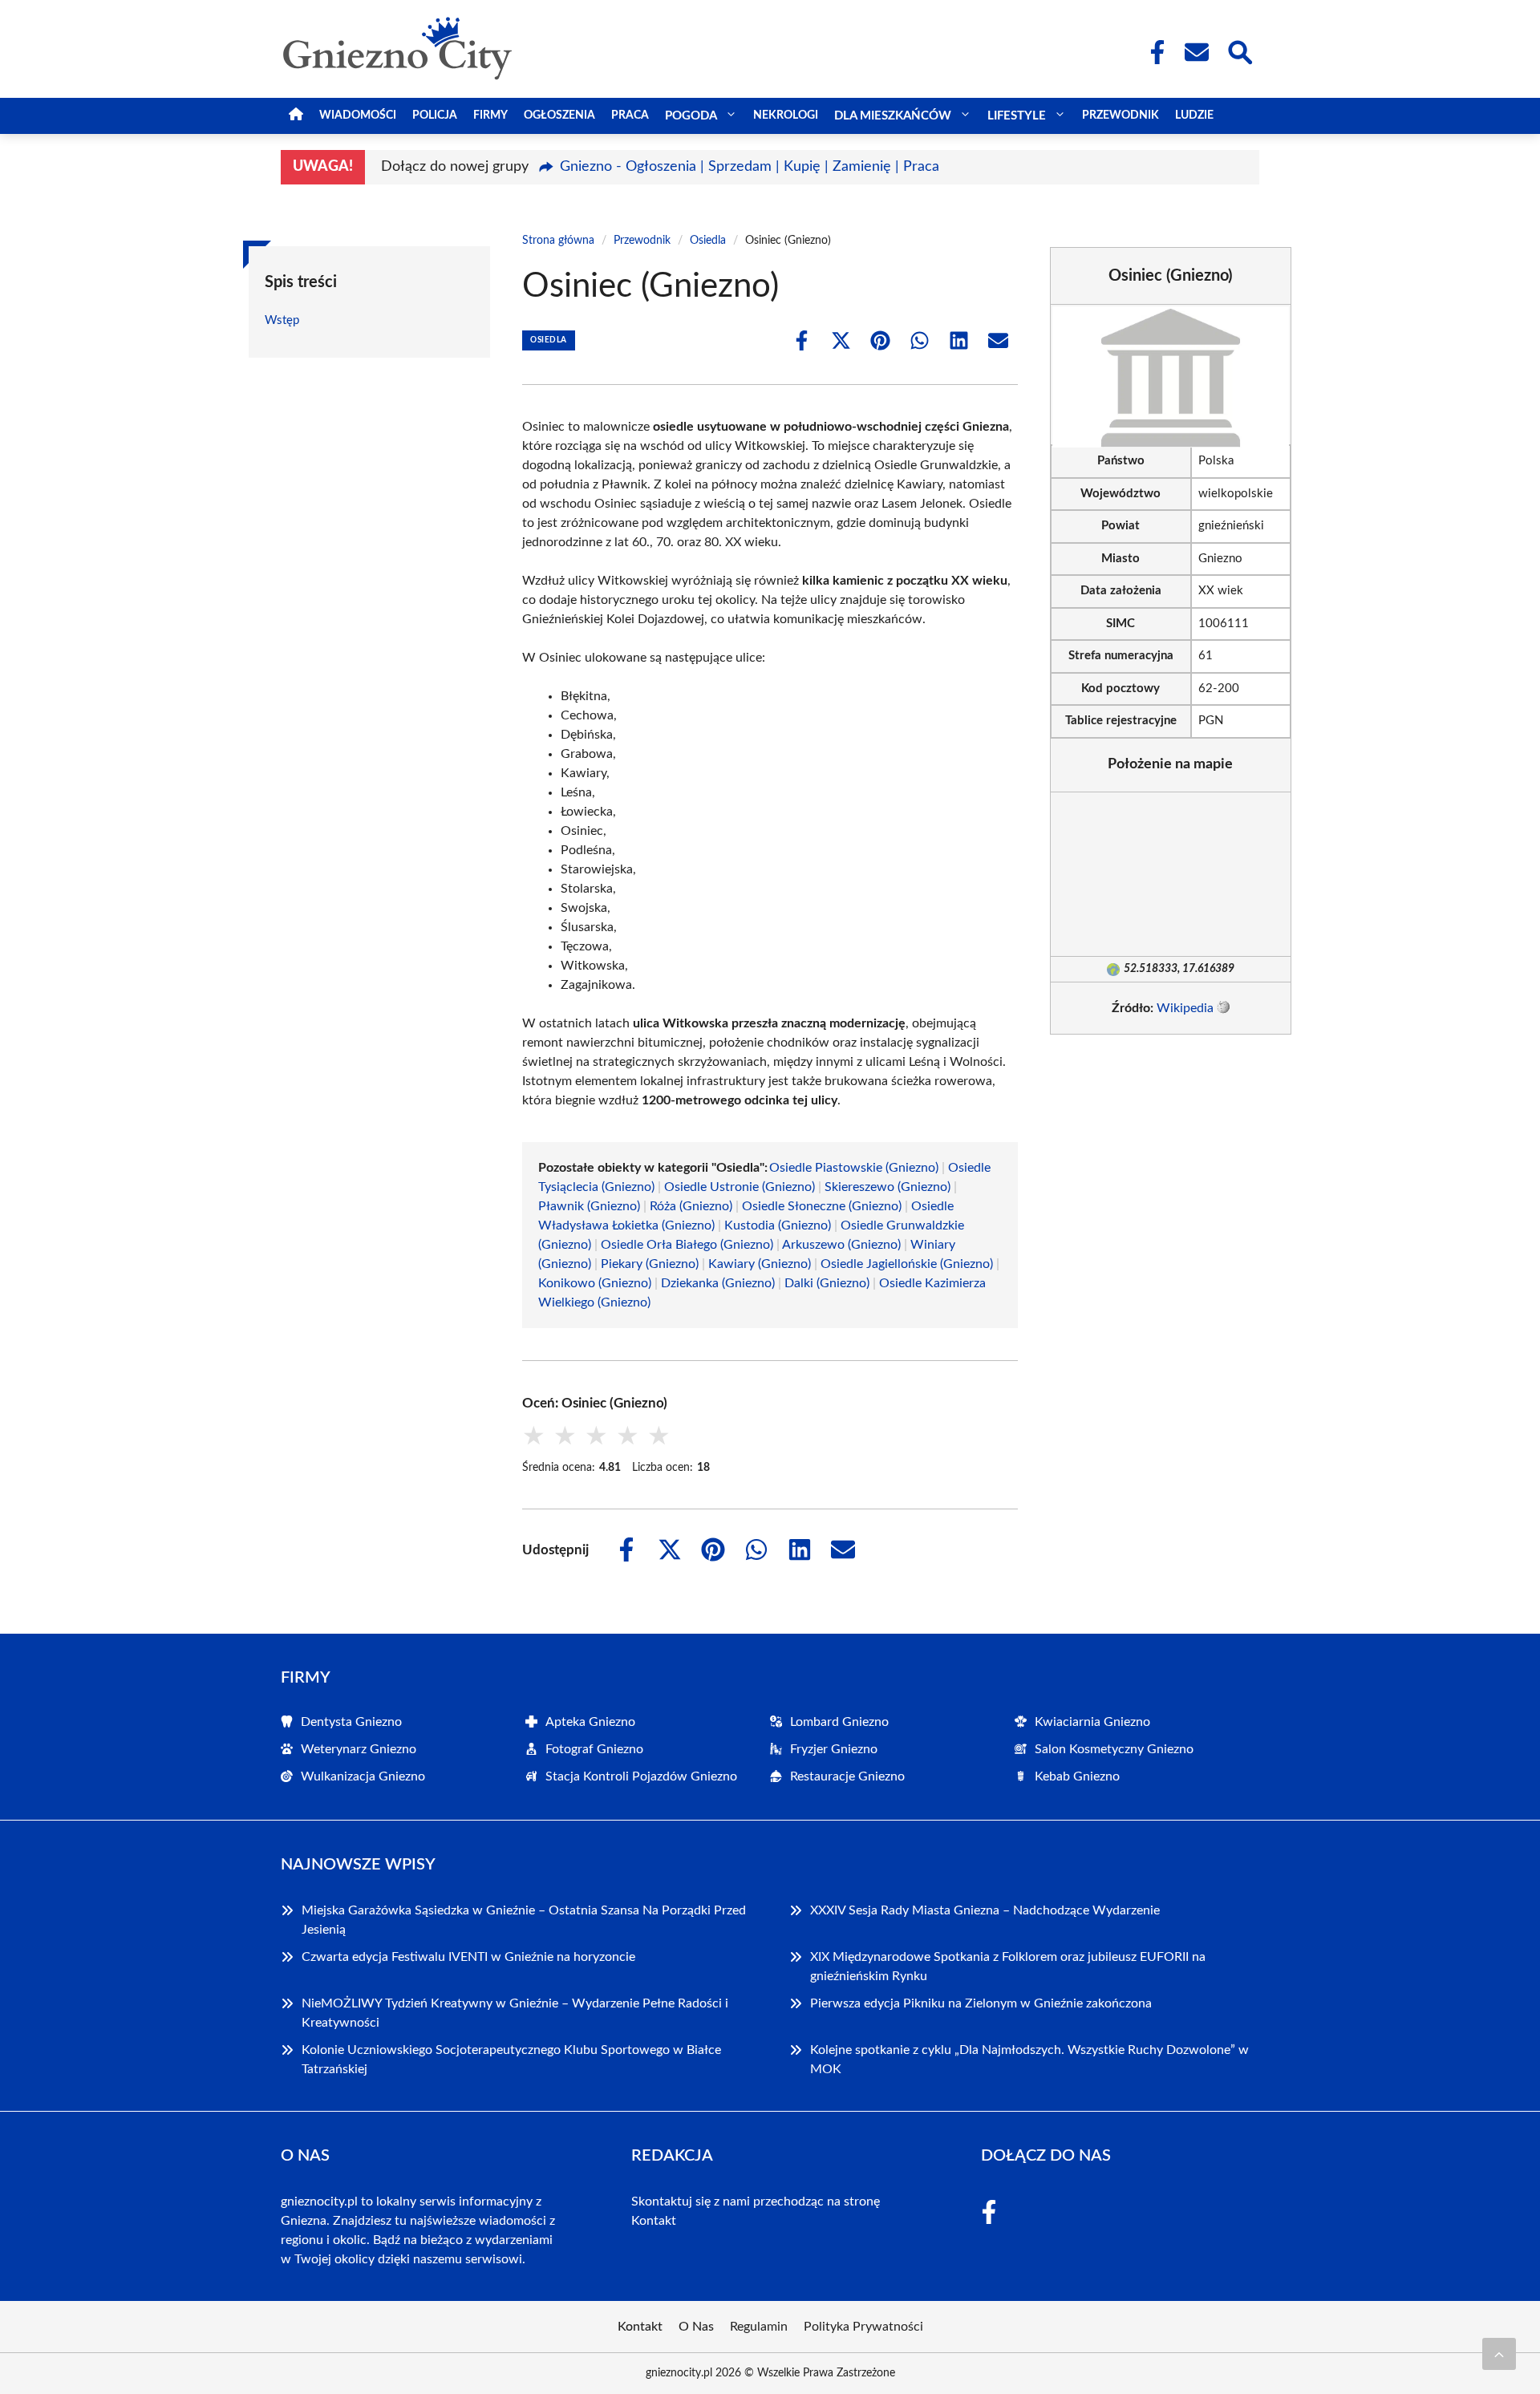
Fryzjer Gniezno (834, 1749)
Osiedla (708, 241)
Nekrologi (786, 115)
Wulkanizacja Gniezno (363, 1776)
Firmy (490, 115)
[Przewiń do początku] (1499, 2354)
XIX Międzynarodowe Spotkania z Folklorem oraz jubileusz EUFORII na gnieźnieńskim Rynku (1008, 1967)
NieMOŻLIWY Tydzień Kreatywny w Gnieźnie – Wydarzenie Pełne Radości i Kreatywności (515, 2013)
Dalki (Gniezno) (827, 1283)
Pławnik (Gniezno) (589, 1206)
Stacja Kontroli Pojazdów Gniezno (641, 1776)
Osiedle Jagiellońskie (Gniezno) (907, 1264)
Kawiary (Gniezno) (760, 1264)
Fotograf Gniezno (594, 1749)
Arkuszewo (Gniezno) (841, 1245)
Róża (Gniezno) (691, 1206)
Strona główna (558, 241)
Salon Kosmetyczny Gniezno (1114, 1749)
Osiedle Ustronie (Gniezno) (740, 1187)
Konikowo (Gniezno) (595, 1283)
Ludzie (1194, 115)
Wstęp (282, 320)
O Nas (696, 2327)
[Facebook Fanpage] (1153, 52)
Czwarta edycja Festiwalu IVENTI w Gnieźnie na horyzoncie (468, 1957)
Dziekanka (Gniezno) (718, 1283)
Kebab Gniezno (1077, 1776)
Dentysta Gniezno (351, 1722)
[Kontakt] (1196, 52)
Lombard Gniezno (839, 1722)
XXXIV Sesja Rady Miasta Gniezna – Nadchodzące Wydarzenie (985, 1910)
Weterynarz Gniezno (359, 1749)
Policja (435, 115)
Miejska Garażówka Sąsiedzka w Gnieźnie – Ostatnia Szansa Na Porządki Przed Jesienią (524, 1920)
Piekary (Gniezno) (650, 1264)
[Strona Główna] (296, 116)
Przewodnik (1121, 115)
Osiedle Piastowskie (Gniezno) (854, 1168)
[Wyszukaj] (1239, 51)
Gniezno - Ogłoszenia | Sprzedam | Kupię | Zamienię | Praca (750, 167)
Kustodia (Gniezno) (778, 1225)
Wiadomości (358, 115)
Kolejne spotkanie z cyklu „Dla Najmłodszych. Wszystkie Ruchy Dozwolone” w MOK (1029, 2060)
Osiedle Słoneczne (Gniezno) (822, 1206)
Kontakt (654, 2221)
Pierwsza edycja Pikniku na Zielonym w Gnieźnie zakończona (981, 2003)
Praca (630, 115)
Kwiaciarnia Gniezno (1092, 1722)
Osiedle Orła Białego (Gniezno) (687, 1245)
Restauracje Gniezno (847, 1776)
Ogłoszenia (559, 115)
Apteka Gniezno (590, 1722)
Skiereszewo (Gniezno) (888, 1187)
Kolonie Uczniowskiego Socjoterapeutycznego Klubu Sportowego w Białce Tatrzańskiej (511, 2060)
